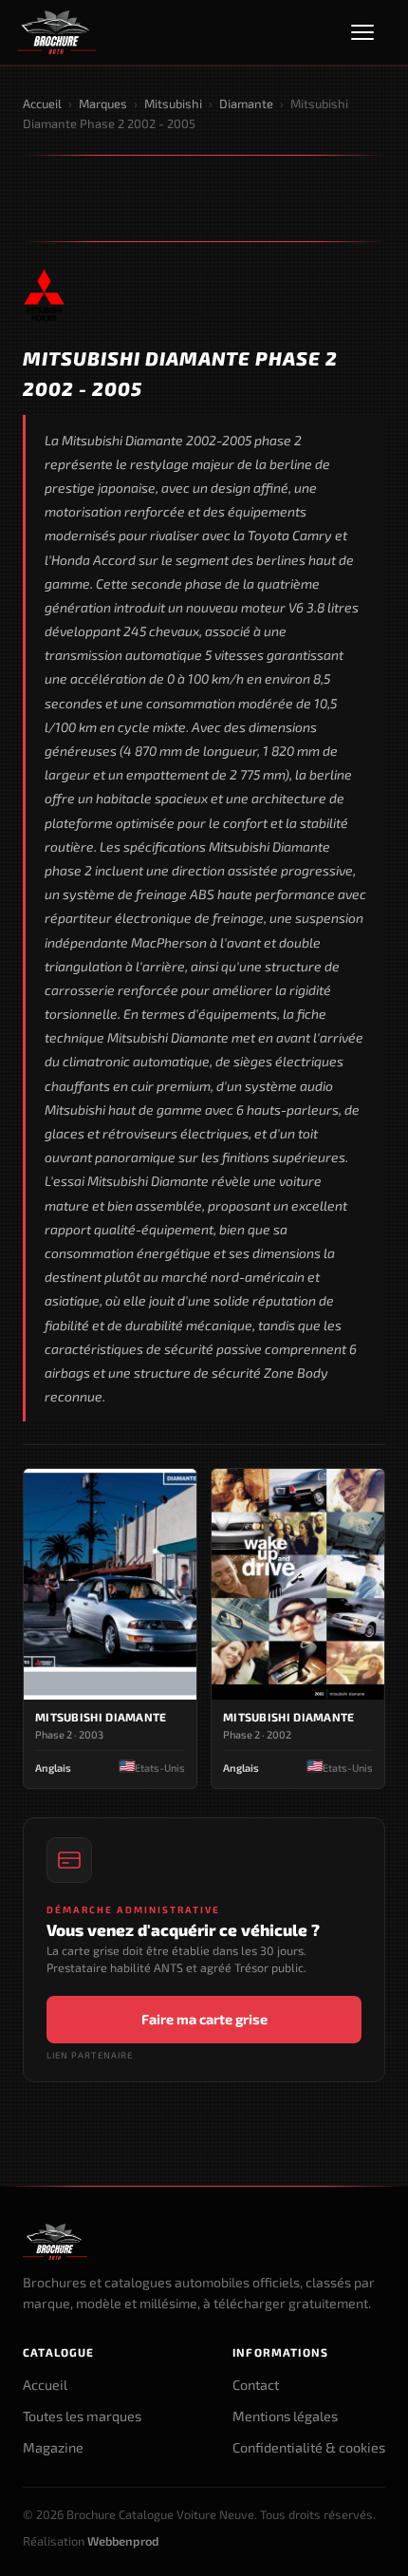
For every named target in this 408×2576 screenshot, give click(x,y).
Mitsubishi (173, 103)
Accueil (42, 103)
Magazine (53, 2447)
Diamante (246, 103)
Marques (103, 103)
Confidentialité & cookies (309, 2447)
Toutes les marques (82, 2416)
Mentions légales (285, 2416)
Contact (256, 2385)
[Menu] (371, 32)
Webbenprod (123, 2541)
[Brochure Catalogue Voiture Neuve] (56, 32)
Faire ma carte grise (204, 2019)
